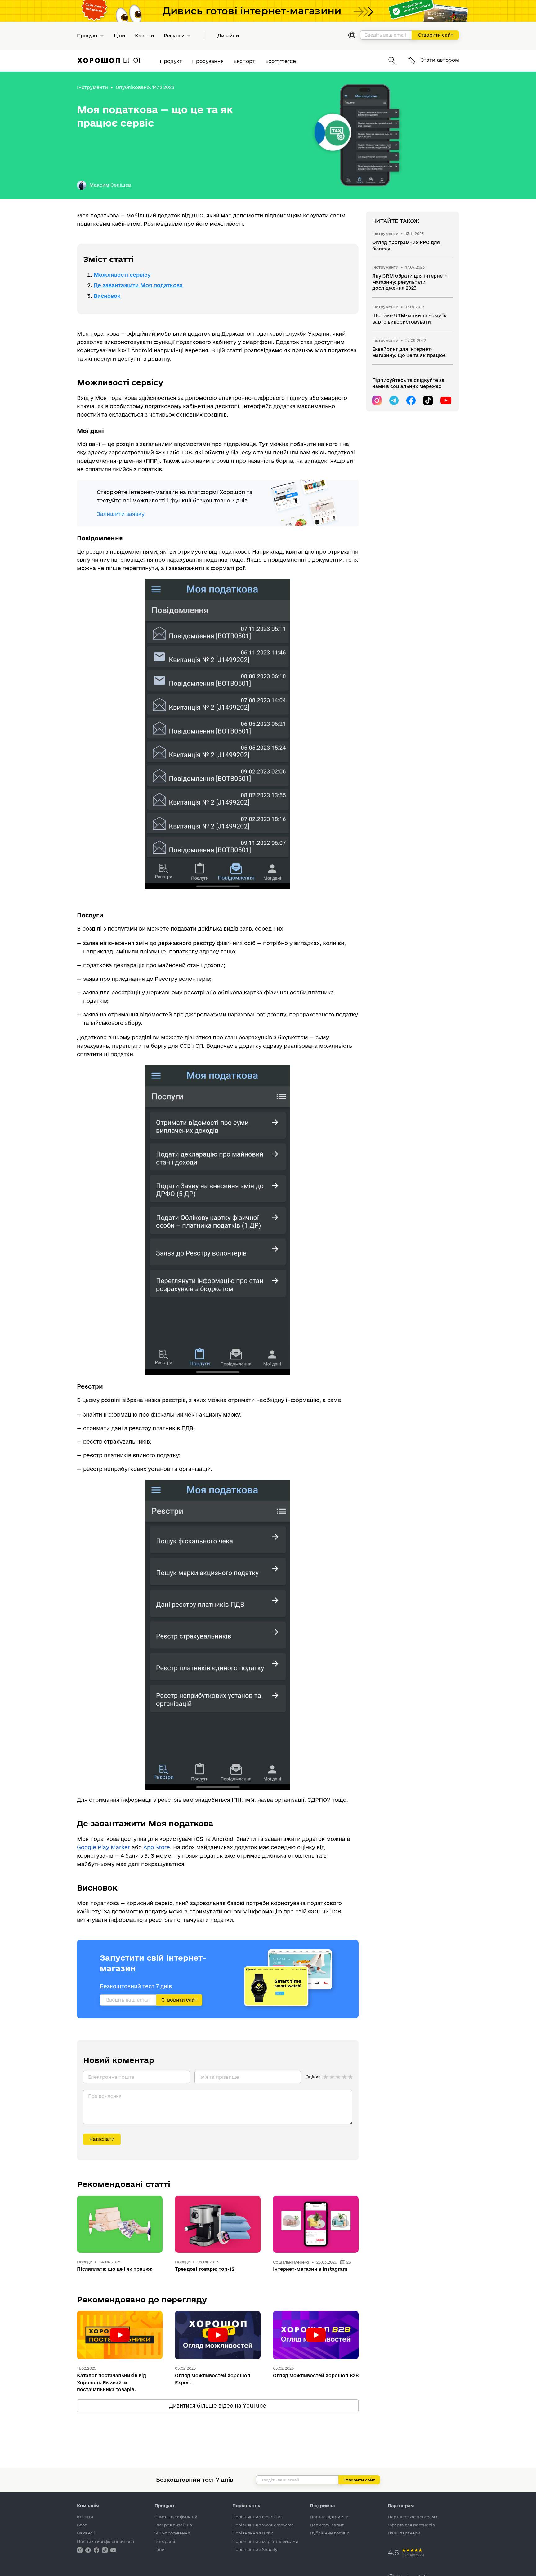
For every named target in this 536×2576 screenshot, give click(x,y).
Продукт (171, 61)
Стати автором (439, 60)
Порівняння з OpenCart (257, 2517)
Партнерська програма (413, 2517)
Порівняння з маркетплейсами (265, 2541)
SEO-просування (172, 2533)
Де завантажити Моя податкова (138, 285)
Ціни (119, 36)
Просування (208, 61)
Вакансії (86, 2533)
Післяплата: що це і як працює (115, 2269)
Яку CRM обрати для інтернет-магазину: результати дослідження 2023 (410, 282)
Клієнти (144, 36)
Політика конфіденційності (106, 2541)
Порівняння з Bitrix (253, 2533)
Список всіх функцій (176, 2517)
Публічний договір (330, 2533)
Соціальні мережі (292, 2262)
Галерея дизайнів (173, 2525)
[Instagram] (377, 400)
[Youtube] (445, 400)
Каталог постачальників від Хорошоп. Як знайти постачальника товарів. (112, 2382)
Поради (85, 2262)
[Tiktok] (428, 400)
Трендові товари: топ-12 (205, 2269)
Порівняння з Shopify (255, 2549)
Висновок (107, 296)
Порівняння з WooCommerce (263, 2525)
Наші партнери (404, 2533)
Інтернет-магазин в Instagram (310, 2269)
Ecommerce (281, 61)
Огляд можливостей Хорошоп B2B (316, 2375)
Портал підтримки (329, 2517)
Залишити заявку (121, 514)
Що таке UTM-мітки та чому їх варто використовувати (409, 319)
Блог (82, 2525)
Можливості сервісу (122, 275)
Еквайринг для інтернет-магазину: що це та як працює (409, 352)
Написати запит (327, 2525)
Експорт (244, 61)
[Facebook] (411, 400)
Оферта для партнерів (411, 2525)
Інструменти (92, 87)
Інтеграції (165, 2541)
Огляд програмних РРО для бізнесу (406, 246)
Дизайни (228, 36)
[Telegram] (394, 400)
